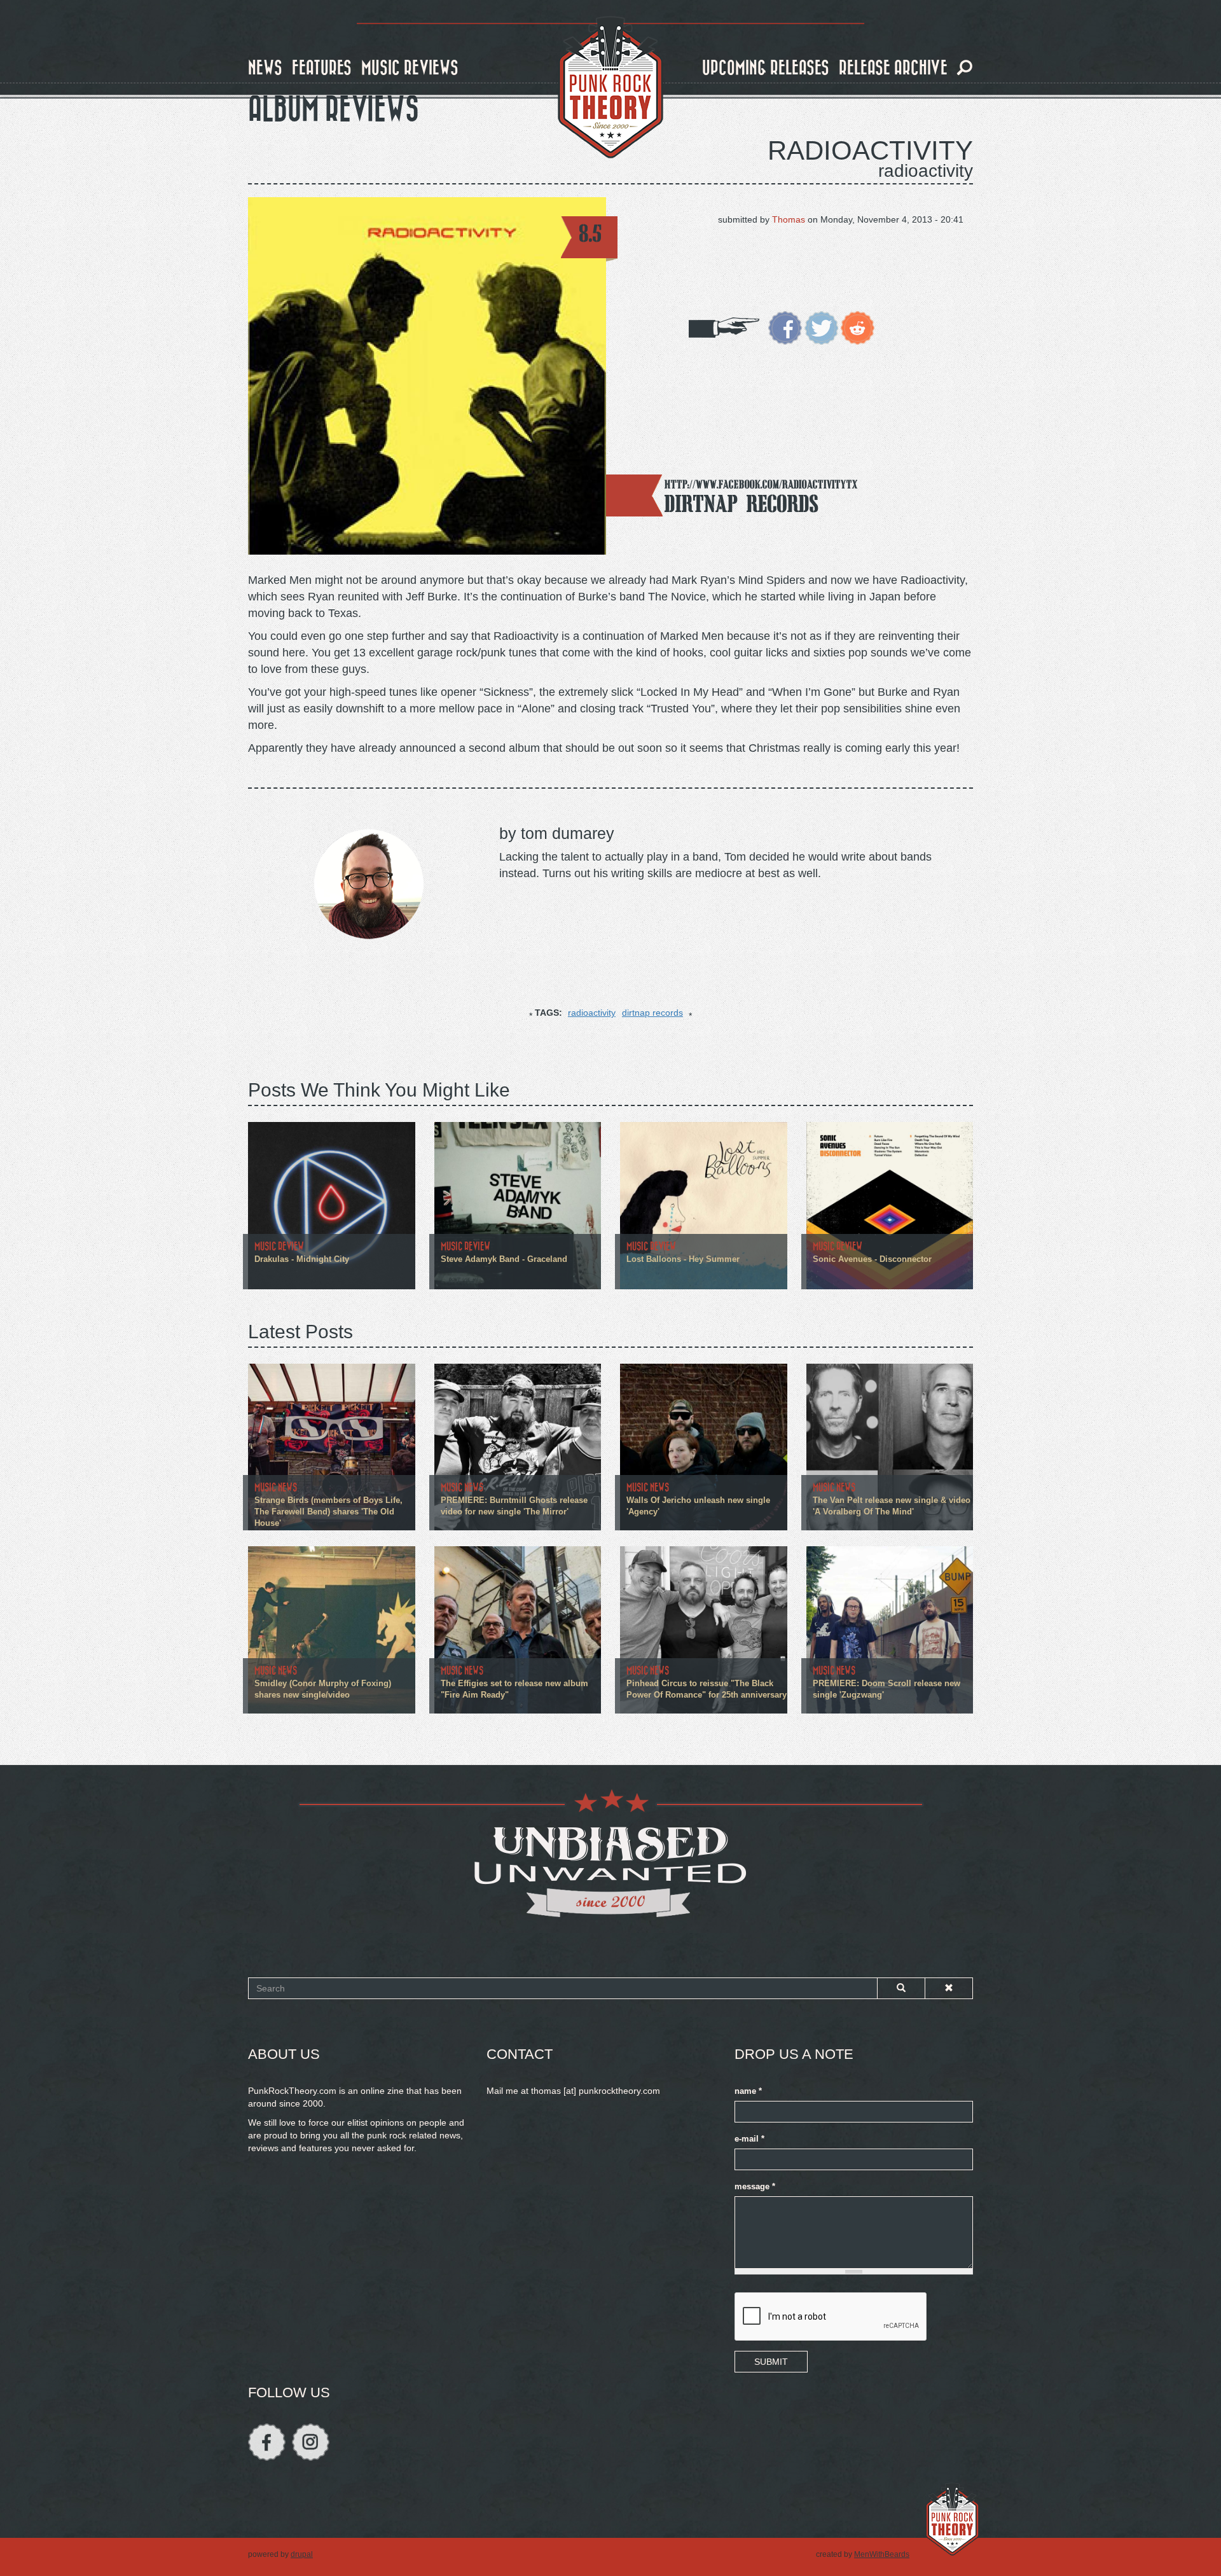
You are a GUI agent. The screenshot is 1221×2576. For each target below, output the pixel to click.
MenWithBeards (882, 2554)
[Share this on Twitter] (821, 327)
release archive (893, 68)
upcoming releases (766, 68)
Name (748, 2091)
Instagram (311, 2442)
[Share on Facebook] (785, 327)
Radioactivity (870, 150)
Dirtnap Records (742, 503)
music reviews (410, 68)
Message (755, 2187)
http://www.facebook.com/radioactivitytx (761, 484)
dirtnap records (652, 1013)
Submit (771, 2362)
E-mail (749, 2139)
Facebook (267, 2442)
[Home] (610, 88)
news (265, 68)
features (322, 68)
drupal (302, 2554)
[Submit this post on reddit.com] (858, 327)
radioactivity (592, 1013)
